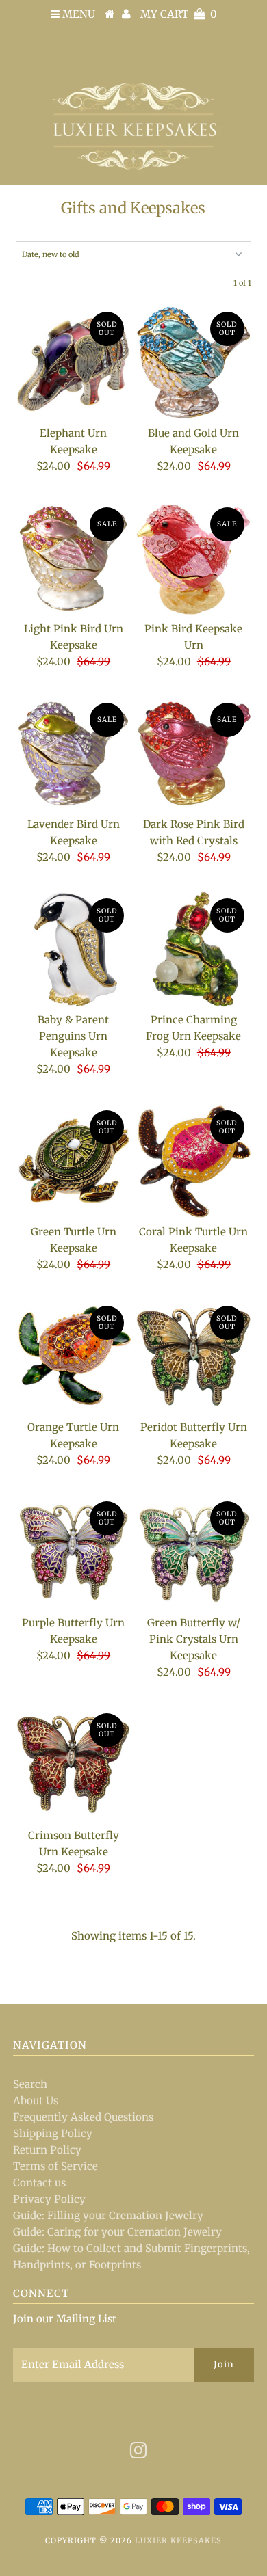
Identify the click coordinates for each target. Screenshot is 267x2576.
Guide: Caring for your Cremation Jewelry (117, 2232)
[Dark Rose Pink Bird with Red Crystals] (194, 753)
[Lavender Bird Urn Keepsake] (73, 753)
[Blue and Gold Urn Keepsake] (194, 362)
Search (30, 2084)
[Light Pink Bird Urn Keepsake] (73, 558)
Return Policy (47, 2150)
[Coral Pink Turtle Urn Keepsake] (194, 1161)
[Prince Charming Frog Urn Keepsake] (194, 949)
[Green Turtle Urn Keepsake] (73, 1161)
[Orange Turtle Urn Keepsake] (73, 1356)
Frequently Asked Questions (83, 2117)
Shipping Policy (53, 2133)
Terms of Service (55, 2166)
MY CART (179, 14)
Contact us (39, 2183)
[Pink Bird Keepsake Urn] (194, 558)
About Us (36, 2101)
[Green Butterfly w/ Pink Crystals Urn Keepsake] (194, 1552)
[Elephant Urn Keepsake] (73, 362)
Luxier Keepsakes (178, 2540)
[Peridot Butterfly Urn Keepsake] (194, 1356)
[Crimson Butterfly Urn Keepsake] (73, 1764)
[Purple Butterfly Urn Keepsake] (73, 1552)
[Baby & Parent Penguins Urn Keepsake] (73, 949)
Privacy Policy (49, 2199)
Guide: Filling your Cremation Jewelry (108, 2215)
